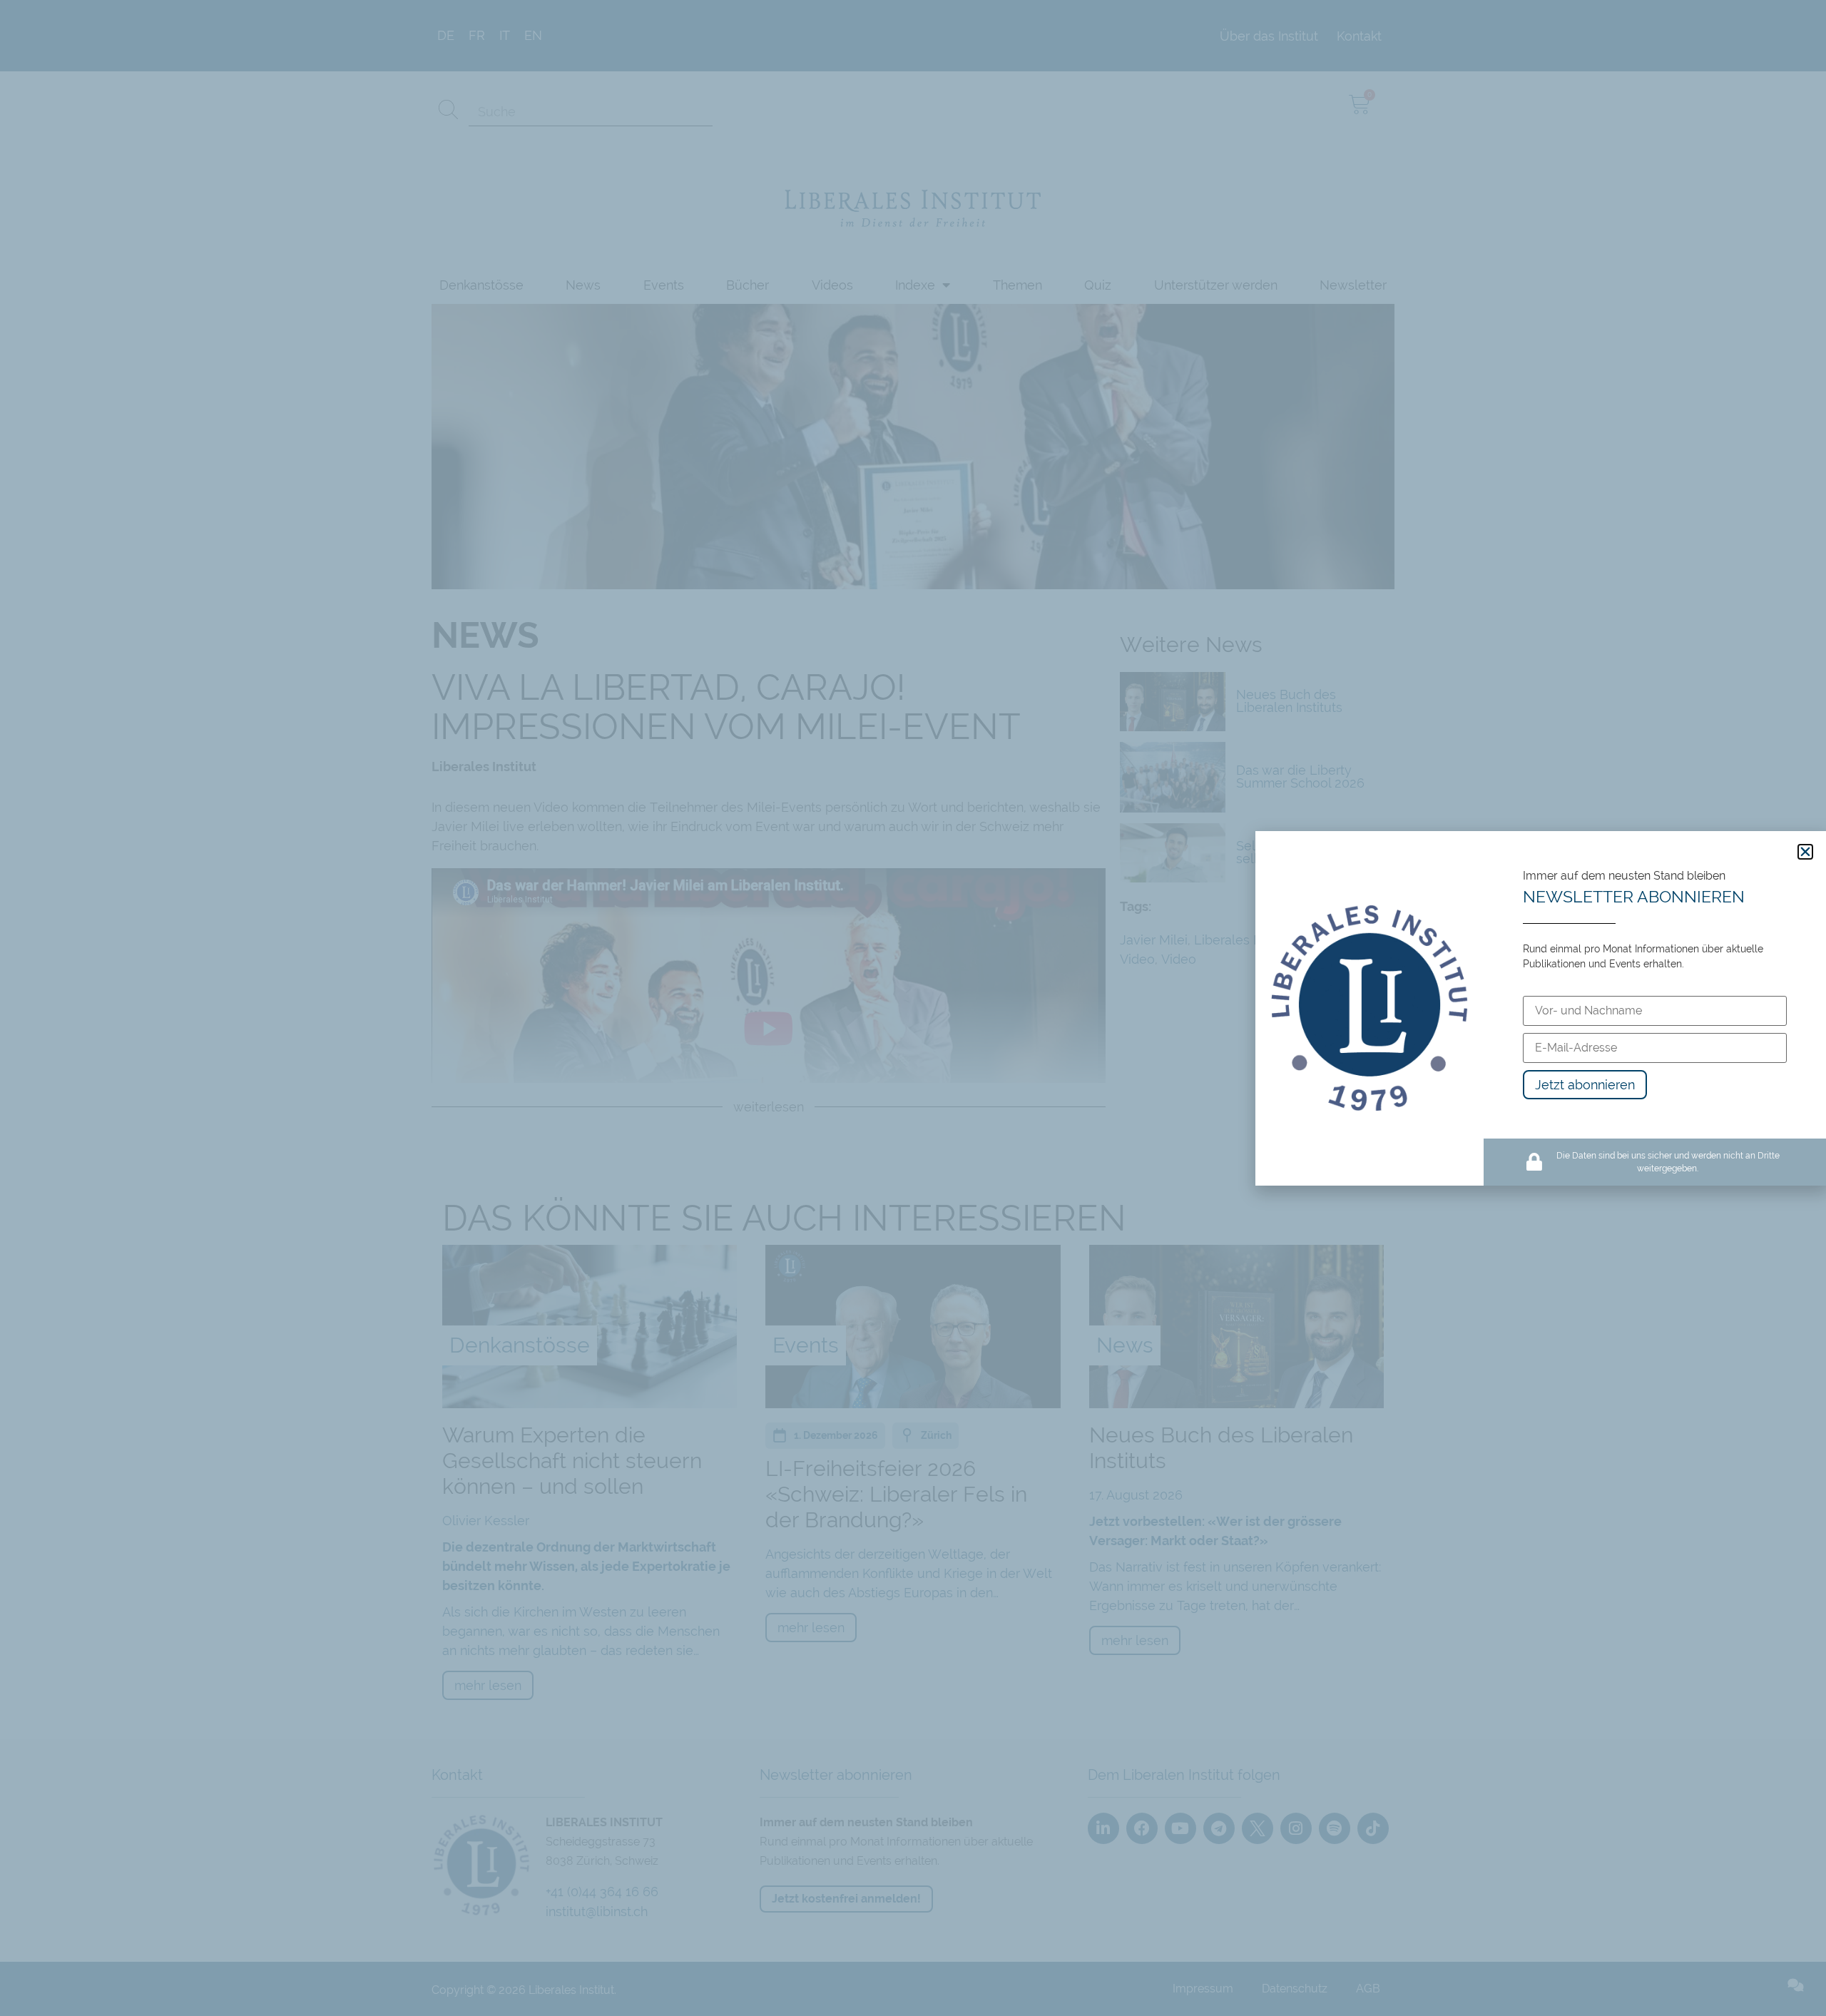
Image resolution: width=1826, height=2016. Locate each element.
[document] (913, 1008)
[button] (1805, 852)
